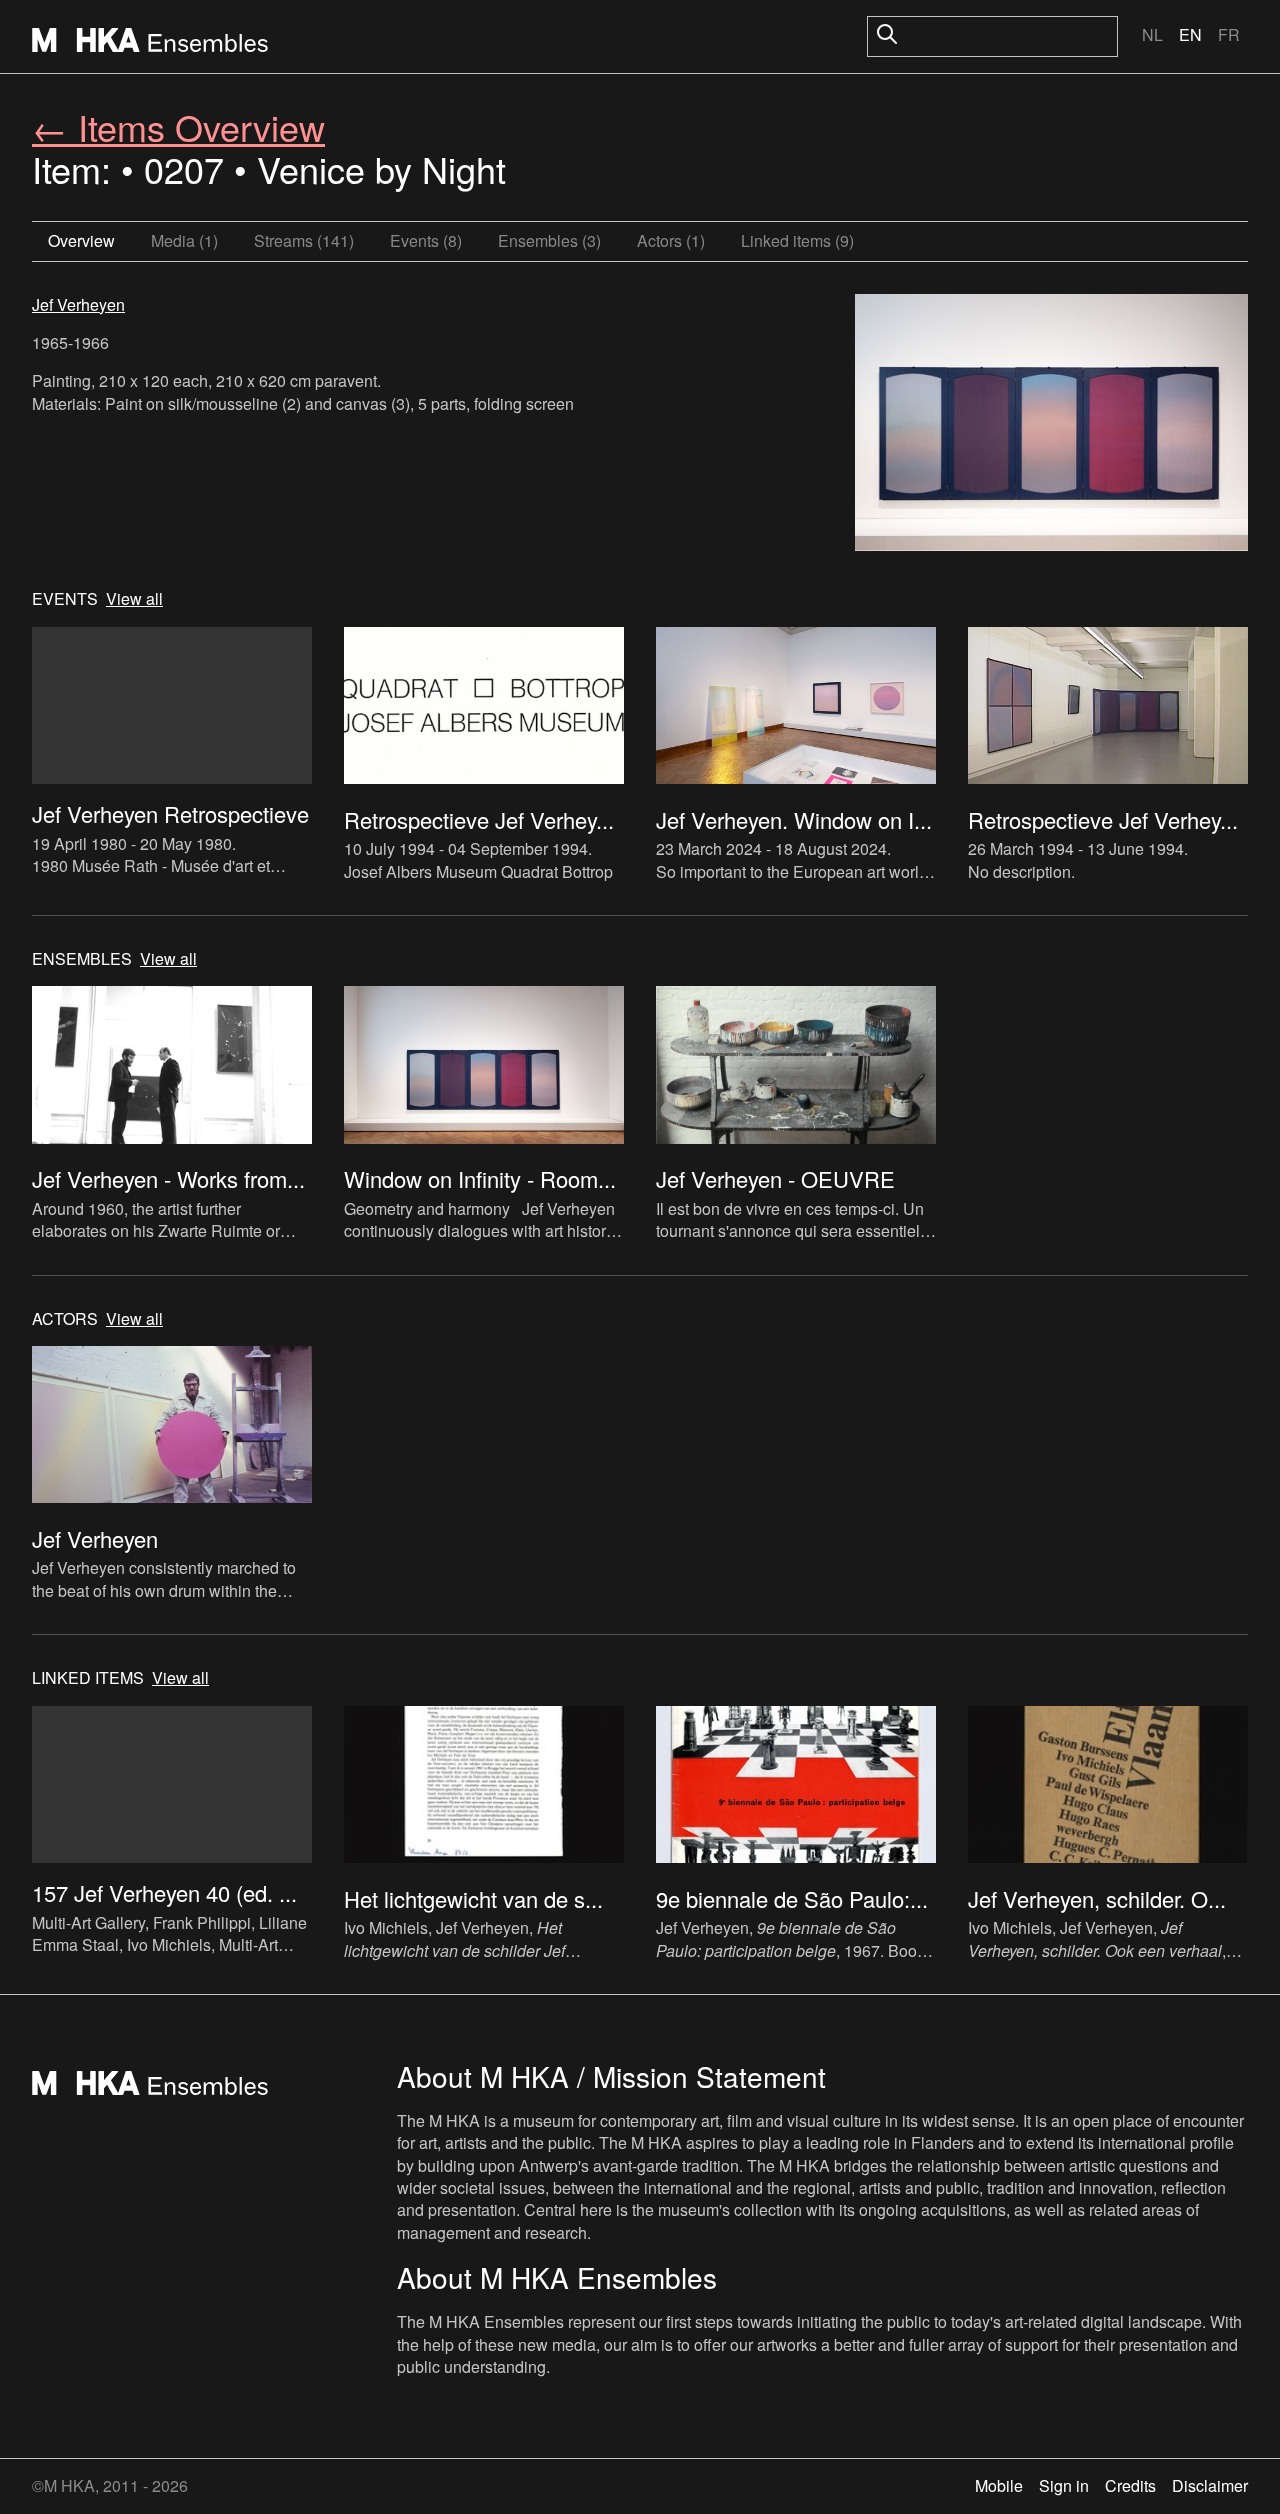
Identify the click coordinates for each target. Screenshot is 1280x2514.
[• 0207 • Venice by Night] (1051, 425)
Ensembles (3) (549, 240)
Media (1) (184, 240)
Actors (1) (671, 240)
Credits (1130, 2485)
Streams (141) (304, 240)
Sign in (1064, 2485)
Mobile (999, 2485)
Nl (1152, 34)
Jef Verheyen (78, 304)
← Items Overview (178, 126)
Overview (81, 240)
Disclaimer (1210, 2485)
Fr (1229, 34)
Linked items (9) (797, 240)
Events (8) (426, 240)
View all (134, 599)
